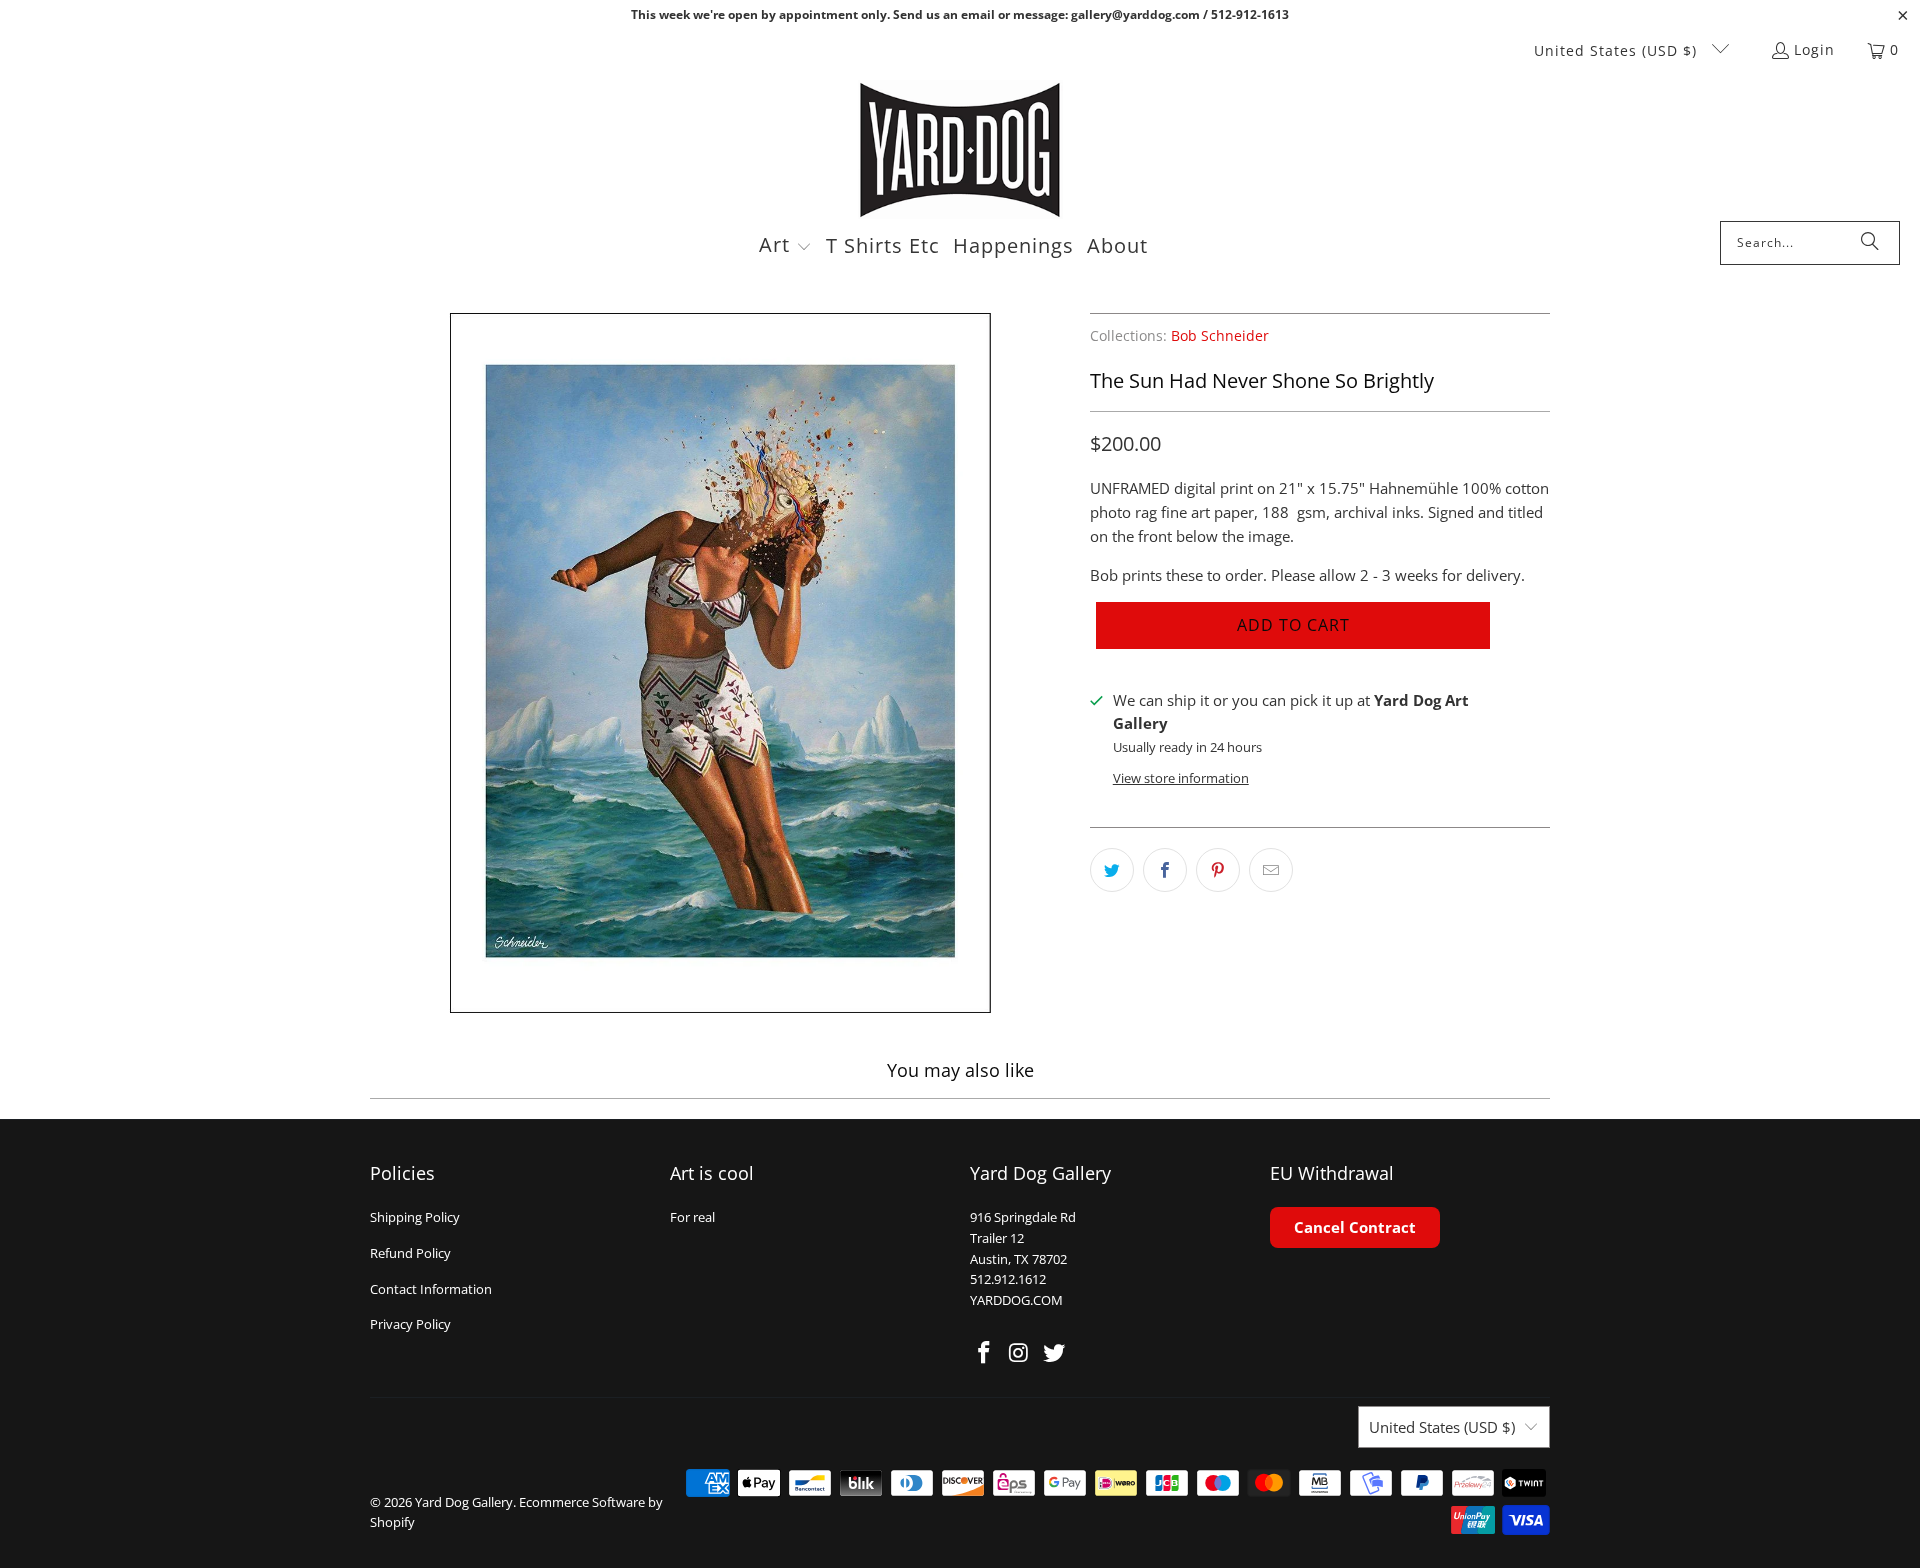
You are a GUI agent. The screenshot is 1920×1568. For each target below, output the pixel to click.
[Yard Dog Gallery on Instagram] (1020, 1353)
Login (1814, 49)
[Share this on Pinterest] (1218, 870)
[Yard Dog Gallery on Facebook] (985, 1353)
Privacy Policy (410, 1324)
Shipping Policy (415, 1217)
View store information (1181, 778)
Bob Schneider (1220, 336)
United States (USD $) (1618, 50)
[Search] (1870, 243)
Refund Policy (410, 1253)
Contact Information (431, 1289)
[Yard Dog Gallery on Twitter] (1054, 1353)
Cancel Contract (1355, 1227)
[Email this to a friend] (1271, 870)
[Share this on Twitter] (1112, 870)
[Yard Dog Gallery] (960, 150)
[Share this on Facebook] (1165, 870)
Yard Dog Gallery (464, 1502)
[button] (785, 247)
